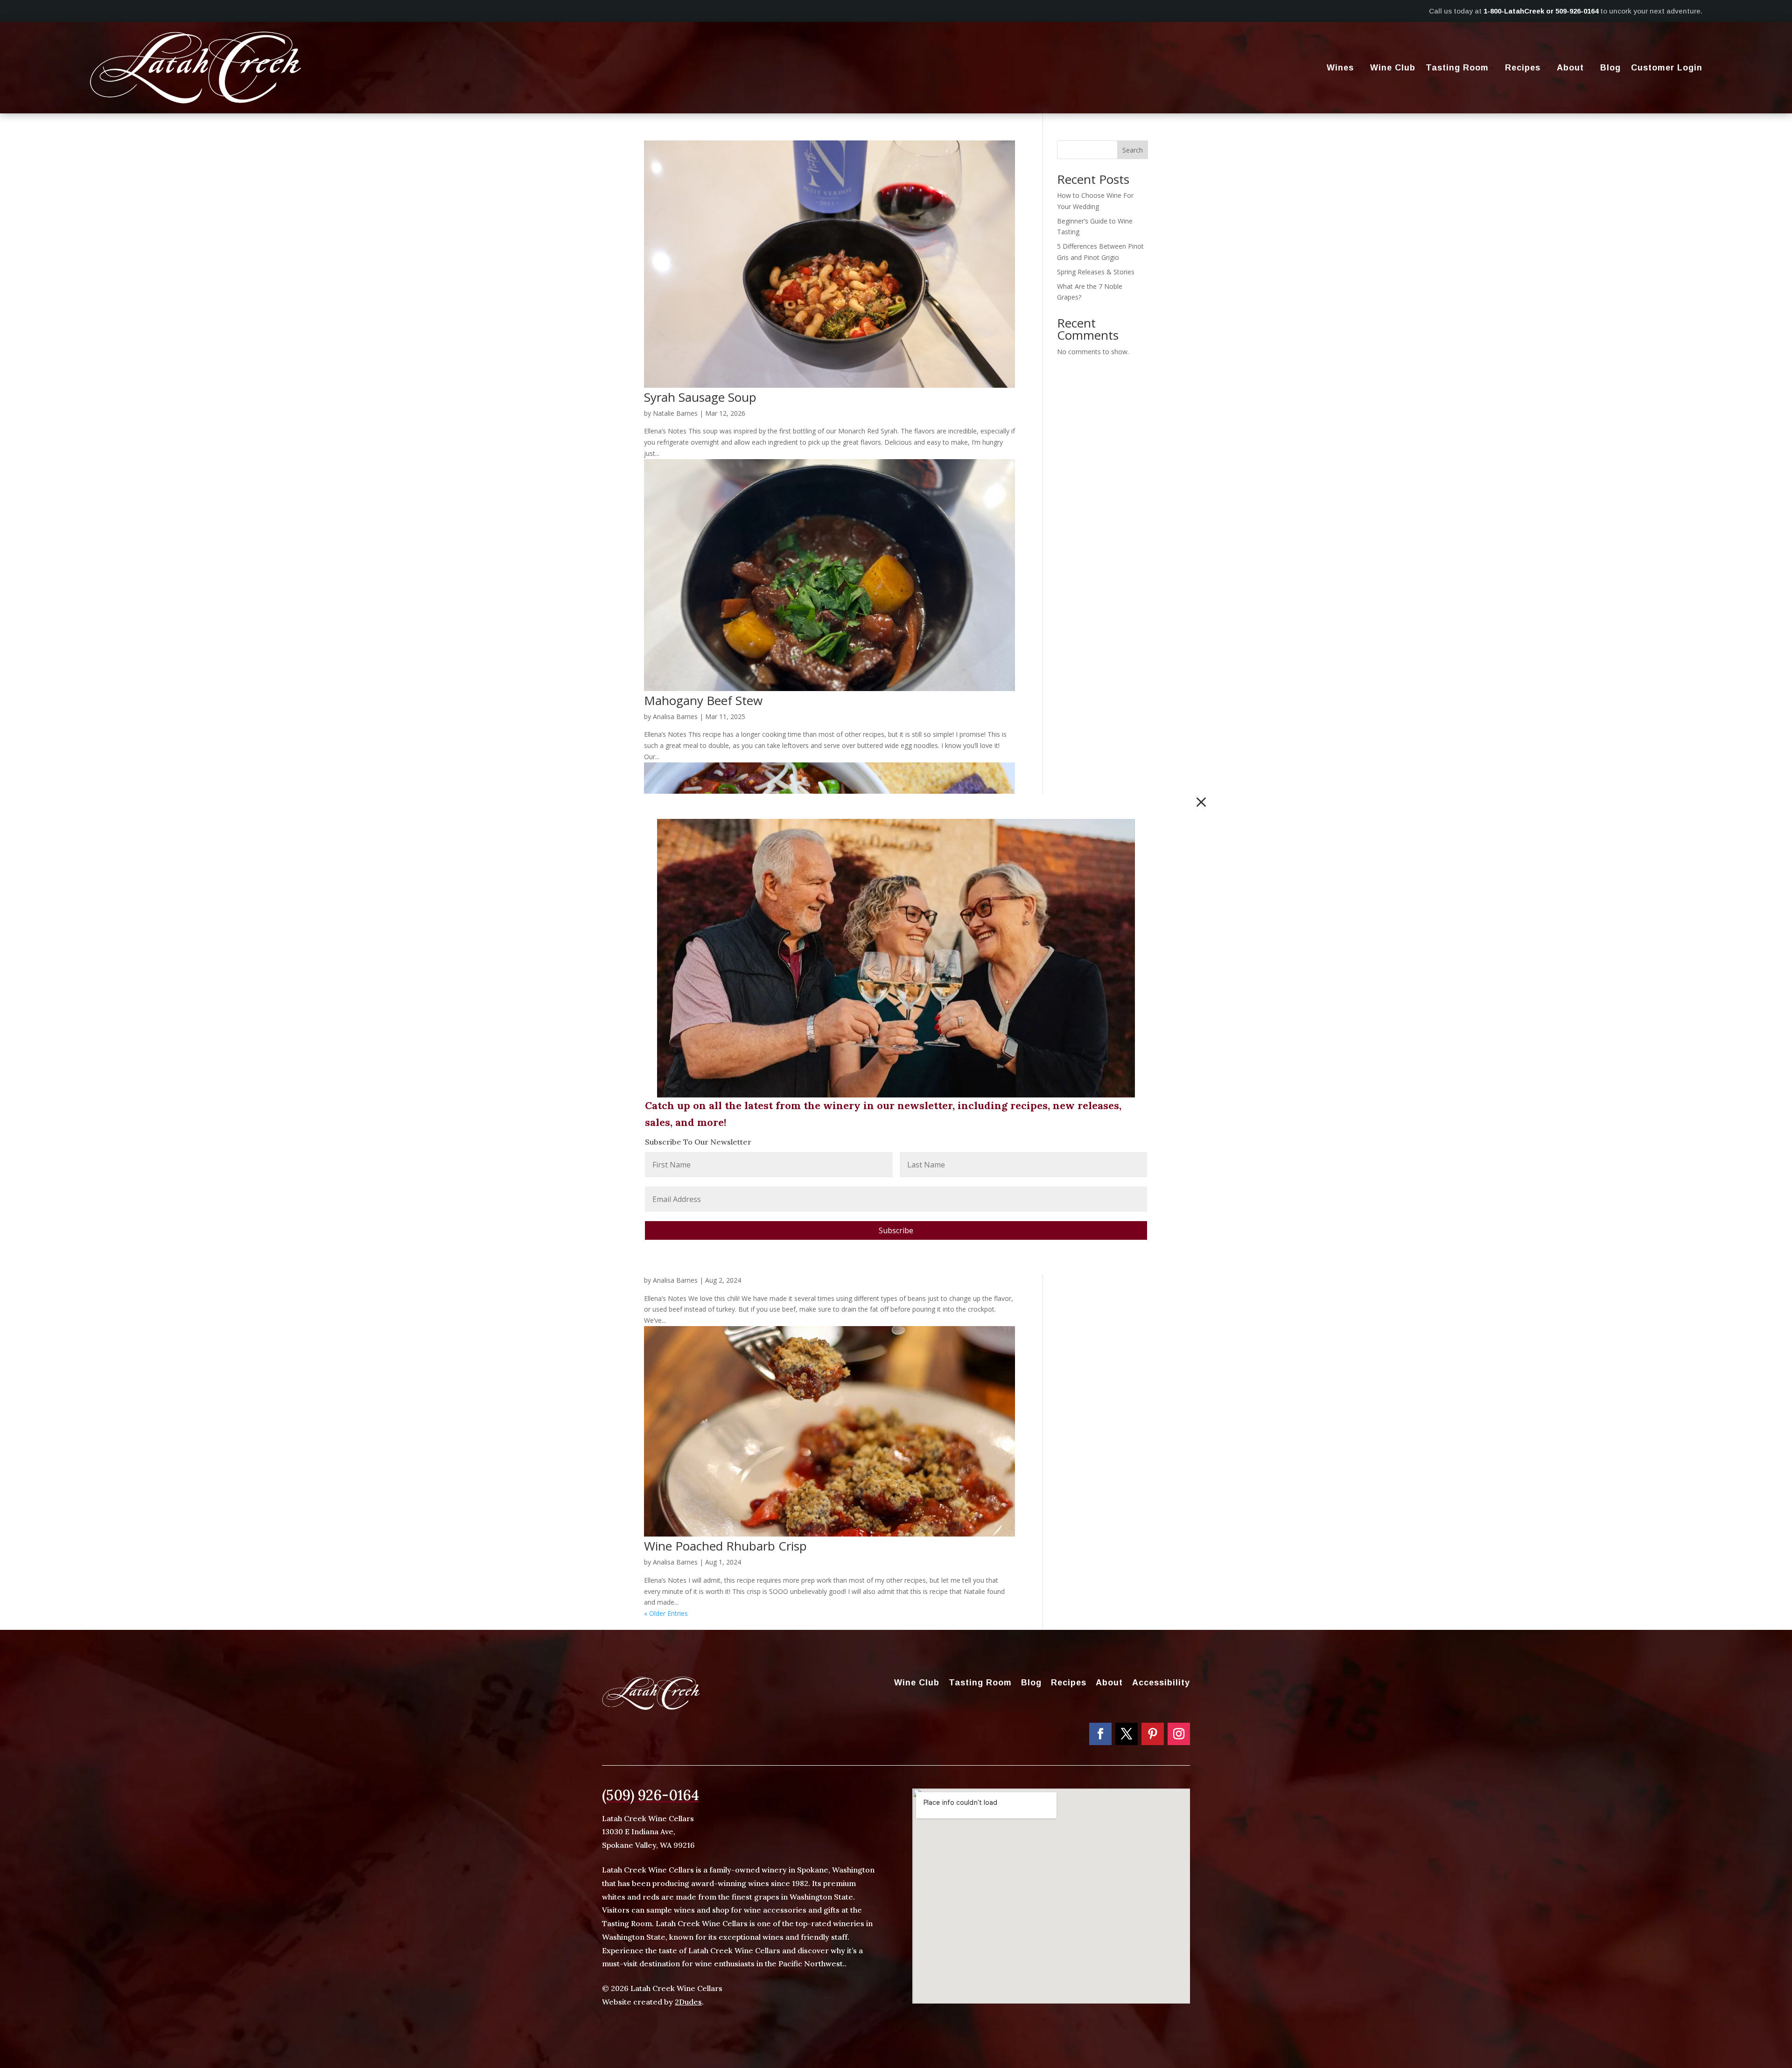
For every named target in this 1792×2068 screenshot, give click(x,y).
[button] (1201, 802)
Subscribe (896, 1230)
